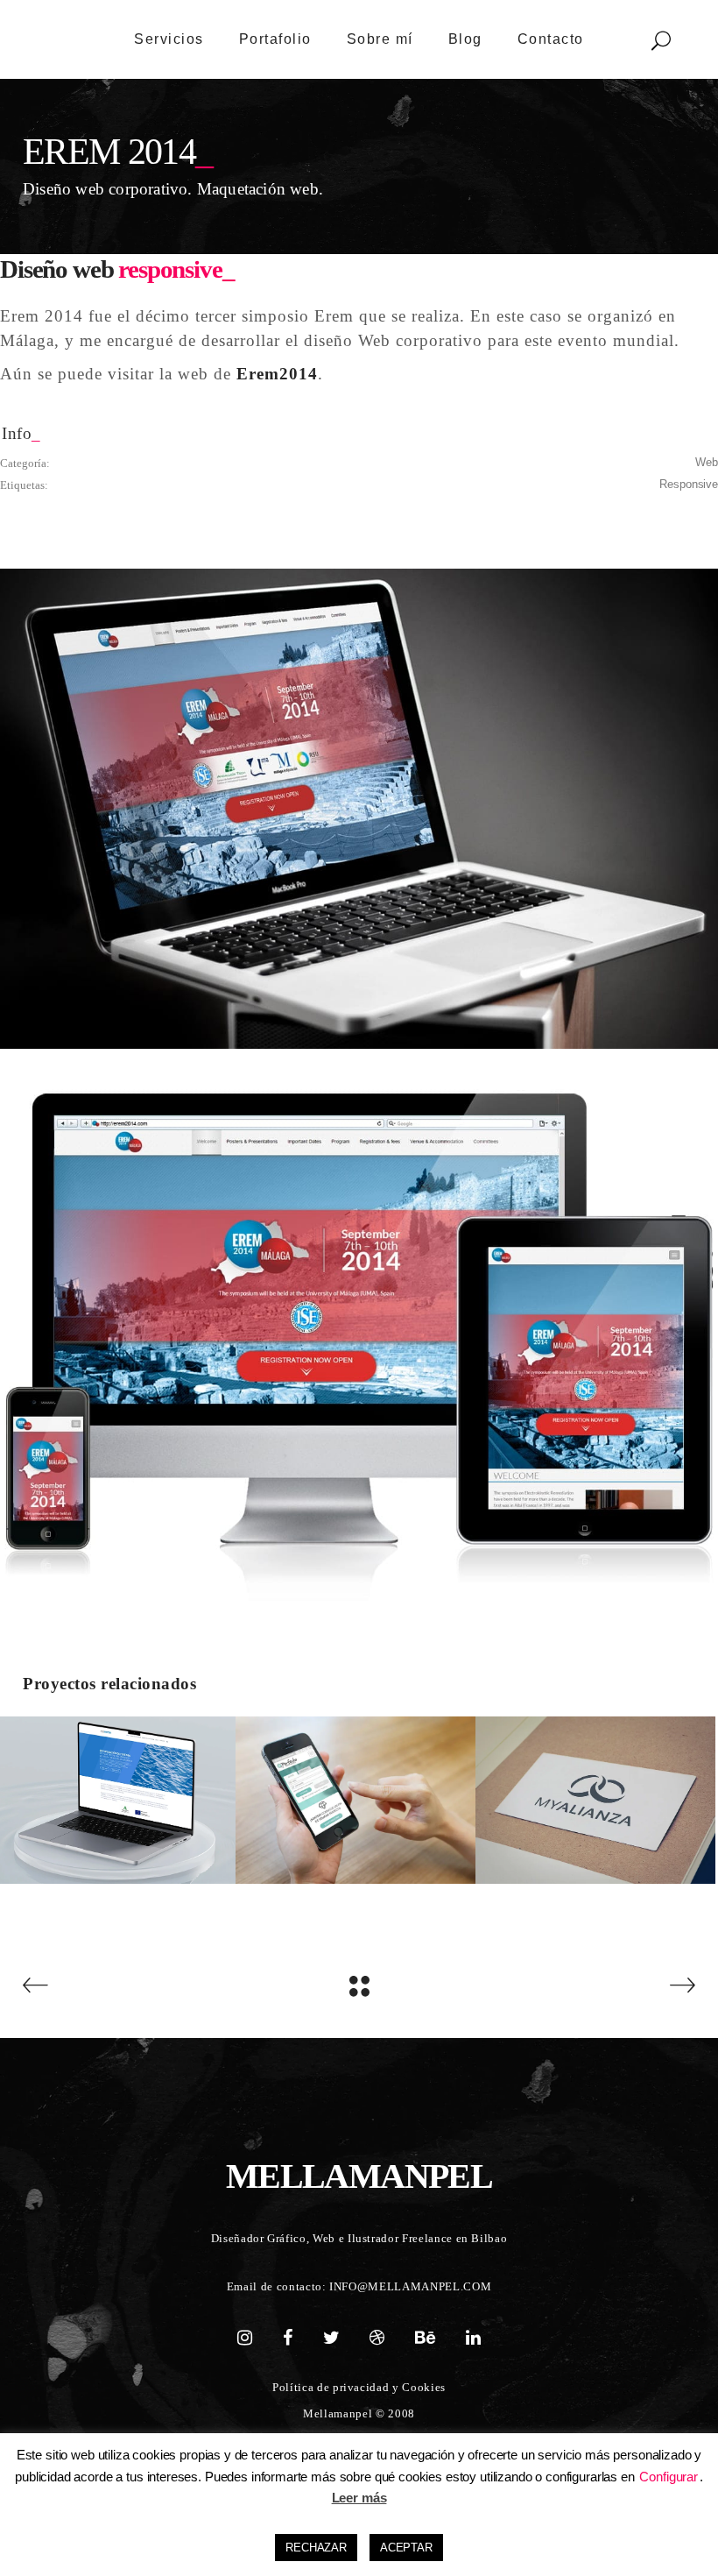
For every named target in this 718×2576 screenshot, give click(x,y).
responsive (689, 484)
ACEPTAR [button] (406, 2548)
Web (707, 462)
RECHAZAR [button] (316, 2548)
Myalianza (595, 1790)
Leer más (359, 2498)
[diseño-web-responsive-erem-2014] (359, 808)
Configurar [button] (669, 2477)
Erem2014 (275, 374)
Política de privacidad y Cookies (359, 2387)
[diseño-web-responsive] (359, 1342)
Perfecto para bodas (355, 1790)
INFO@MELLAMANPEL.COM (410, 2286)
